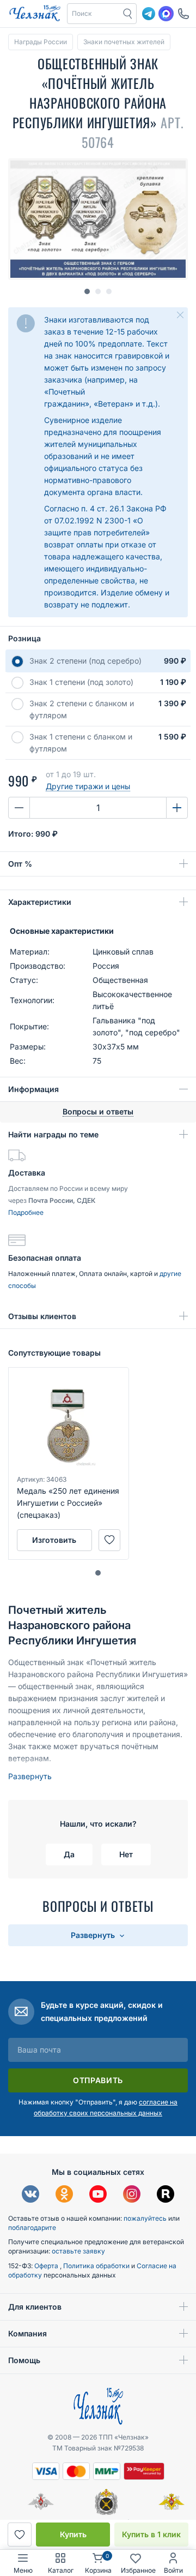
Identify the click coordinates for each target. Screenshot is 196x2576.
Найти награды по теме (53, 1134)
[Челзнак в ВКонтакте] (30, 2195)
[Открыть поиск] (128, 14)
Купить (73, 2534)
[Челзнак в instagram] (132, 2195)
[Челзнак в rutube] (166, 2195)
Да (69, 1854)
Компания (27, 2333)
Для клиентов (35, 2307)
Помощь (24, 2360)
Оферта (47, 2266)
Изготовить (54, 1540)
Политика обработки (97, 2266)
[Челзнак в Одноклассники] (64, 2195)
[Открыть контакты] (183, 14)
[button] (94, 14)
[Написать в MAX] (166, 14)
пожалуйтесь (145, 2218)
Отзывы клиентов (42, 1316)
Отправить (98, 2080)
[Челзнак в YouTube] (98, 2195)
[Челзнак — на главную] (35, 14)
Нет (126, 1854)
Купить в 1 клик (151, 2534)
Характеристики (40, 902)
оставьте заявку (78, 2251)
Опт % (20, 864)
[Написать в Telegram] (149, 14)
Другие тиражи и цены (88, 786)
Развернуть (30, 1776)
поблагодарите (32, 2228)
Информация (33, 1089)
